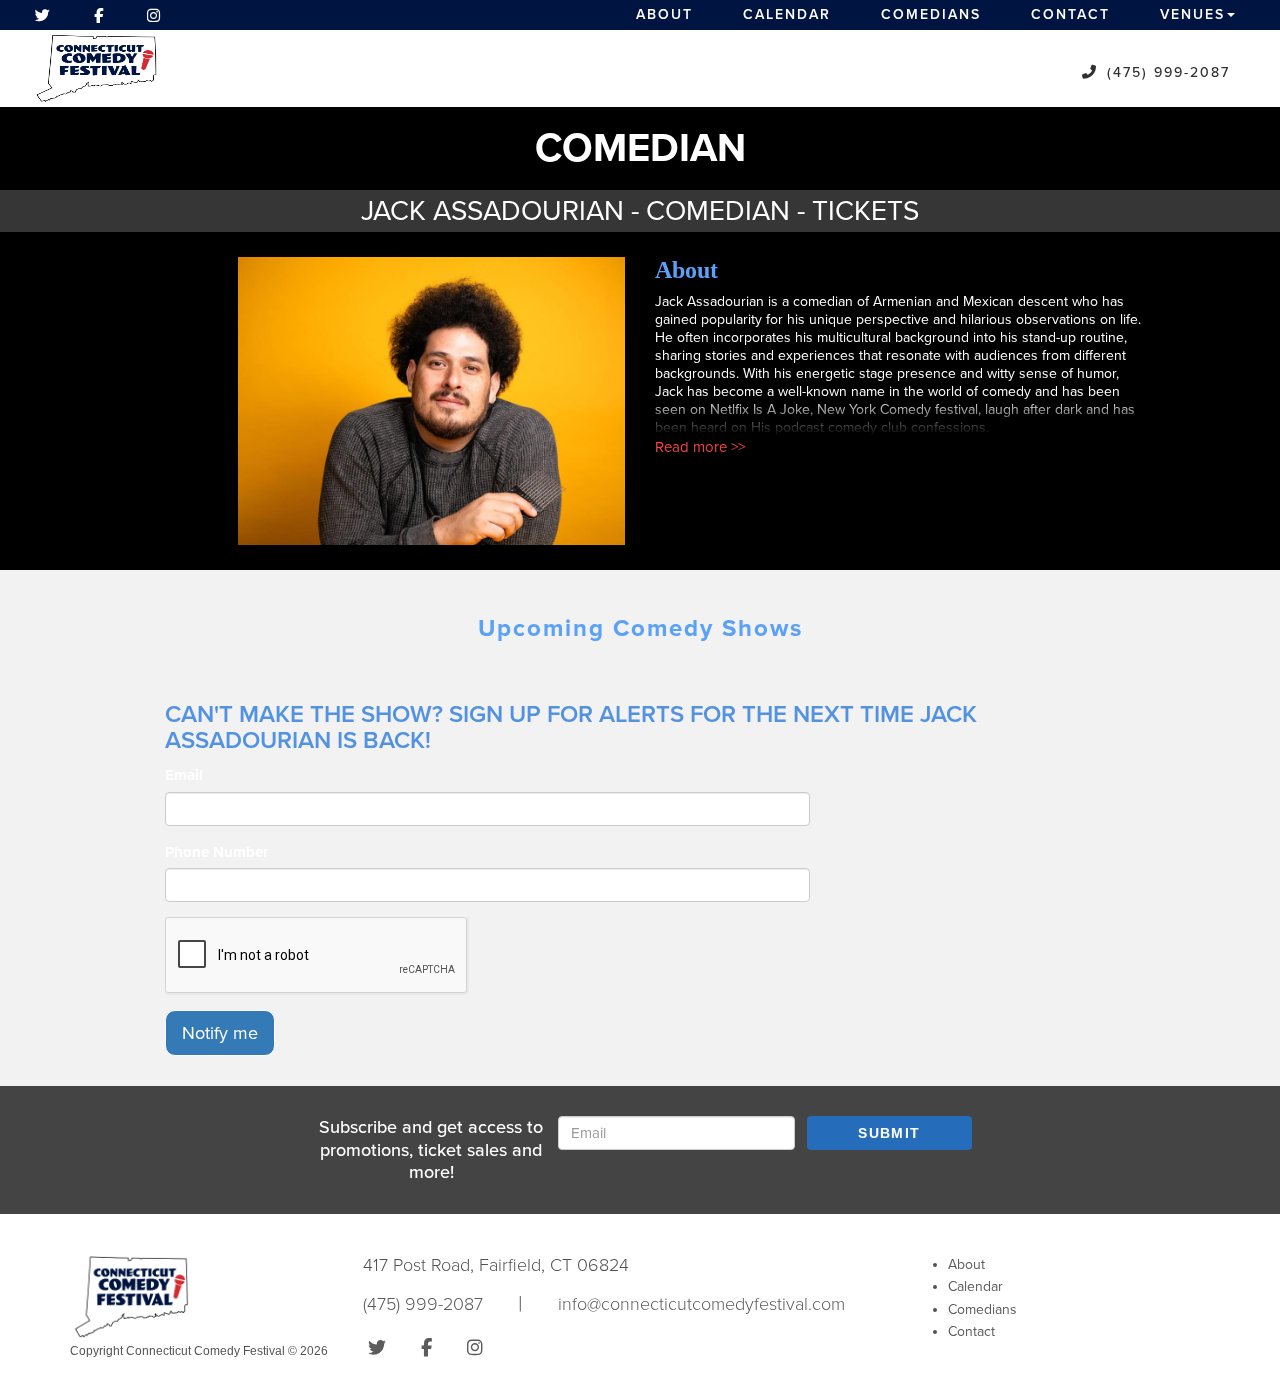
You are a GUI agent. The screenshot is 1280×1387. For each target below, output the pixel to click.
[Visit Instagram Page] (153, 15)
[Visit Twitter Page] (42, 15)
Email (184, 775)
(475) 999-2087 (1168, 72)
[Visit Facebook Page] (98, 15)
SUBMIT (889, 1133)
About (664, 14)
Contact (1070, 14)
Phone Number (216, 852)
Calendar (787, 14)
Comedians (931, 14)
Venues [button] (1192, 14)
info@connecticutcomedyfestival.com (701, 1304)
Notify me (220, 1033)
